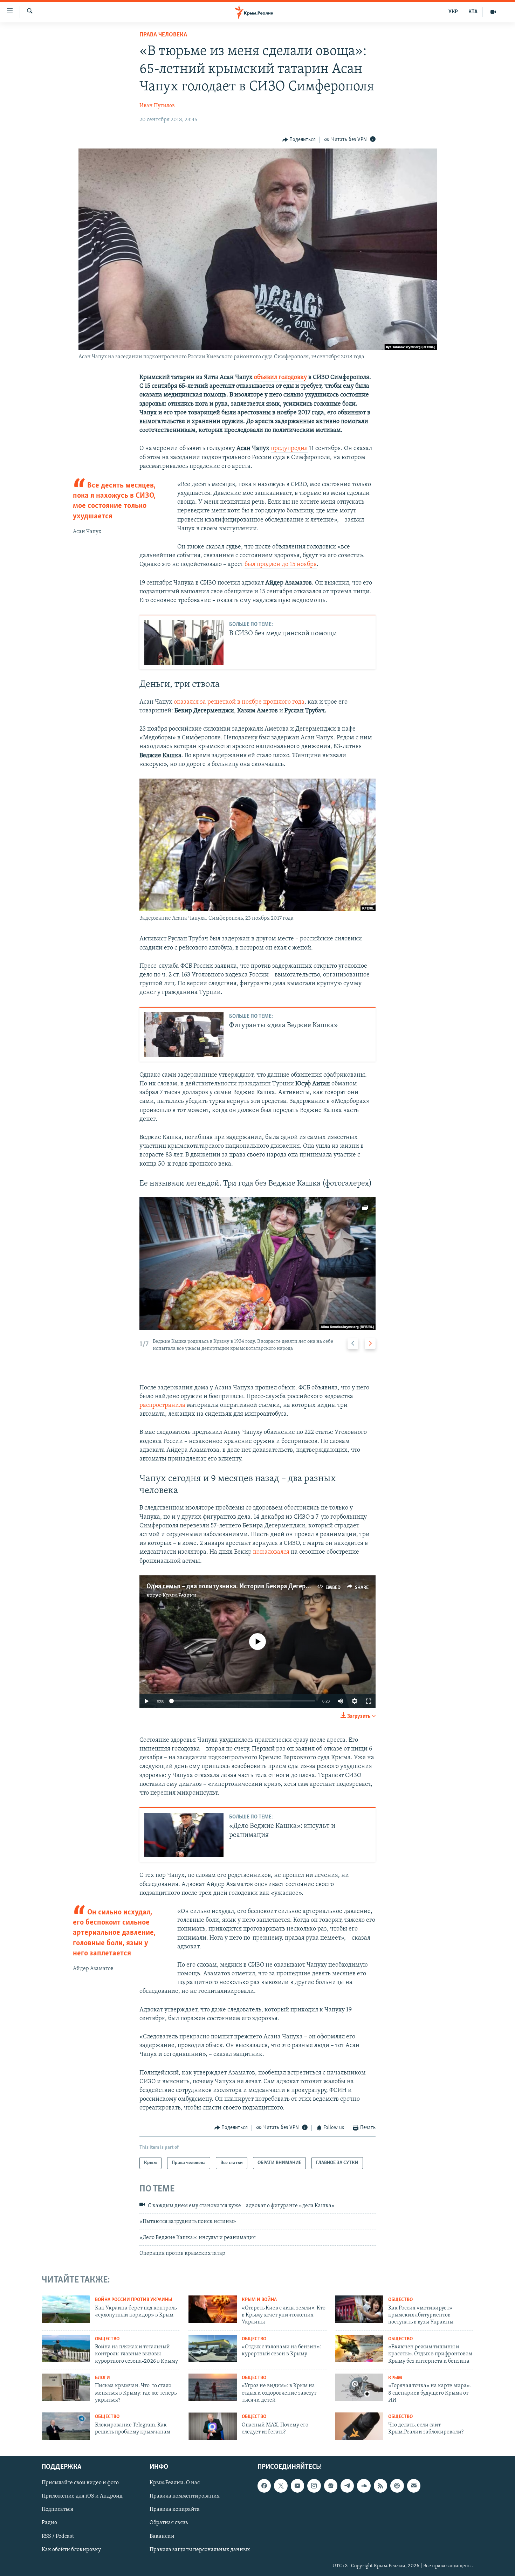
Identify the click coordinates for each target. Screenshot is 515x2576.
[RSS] (380, 2486)
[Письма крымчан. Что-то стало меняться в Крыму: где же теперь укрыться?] (66, 2387)
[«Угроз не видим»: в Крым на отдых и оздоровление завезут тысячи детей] (213, 2387)
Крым (395, 2378)
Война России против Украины (133, 2300)
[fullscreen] (369, 1701)
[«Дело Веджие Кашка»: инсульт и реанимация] (184, 1835)
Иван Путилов (157, 106)
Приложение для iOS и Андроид (82, 2496)
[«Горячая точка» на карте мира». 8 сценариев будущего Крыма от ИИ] (359, 2387)
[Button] (299, 140)
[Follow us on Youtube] (297, 2486)
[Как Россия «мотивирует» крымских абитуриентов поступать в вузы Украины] (359, 2309)
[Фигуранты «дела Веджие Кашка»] (184, 1034)
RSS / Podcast (58, 2536)
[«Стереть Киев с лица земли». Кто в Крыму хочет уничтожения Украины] (213, 2309)
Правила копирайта (175, 2510)
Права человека (163, 35)
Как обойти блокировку (71, 2550)
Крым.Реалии (180, 1596)
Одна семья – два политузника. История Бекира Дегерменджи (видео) (249, 1587)
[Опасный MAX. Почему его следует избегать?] (213, 2426)
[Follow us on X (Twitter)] (281, 2486)
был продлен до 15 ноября (281, 565)
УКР (453, 12)
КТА (473, 12)
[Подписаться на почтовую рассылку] (414, 2486)
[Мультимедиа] (493, 12)
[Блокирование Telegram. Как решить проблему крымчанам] (66, 2426)
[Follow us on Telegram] (347, 2486)
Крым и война (259, 2300)
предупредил (289, 449)
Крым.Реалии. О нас (175, 2483)
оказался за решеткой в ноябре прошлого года (239, 702)
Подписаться (57, 2510)
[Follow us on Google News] (331, 2486)
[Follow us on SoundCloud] (364, 2486)
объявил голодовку (280, 378)
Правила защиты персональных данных (200, 2550)
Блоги (102, 2378)
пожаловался (271, 1552)
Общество (400, 2300)
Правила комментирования (185, 2496)
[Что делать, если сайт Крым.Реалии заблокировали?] (359, 2426)
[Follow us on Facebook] (264, 2486)
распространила (162, 1406)
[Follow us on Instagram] (314, 2486)
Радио (49, 2523)
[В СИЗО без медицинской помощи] (184, 643)
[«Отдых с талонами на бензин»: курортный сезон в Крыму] (213, 2348)
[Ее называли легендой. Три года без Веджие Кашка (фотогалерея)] (257, 1263)
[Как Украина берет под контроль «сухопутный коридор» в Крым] (66, 2309)
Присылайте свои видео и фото (80, 2483)
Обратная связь (169, 2523)
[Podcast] (397, 2486)
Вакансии (162, 2536)
